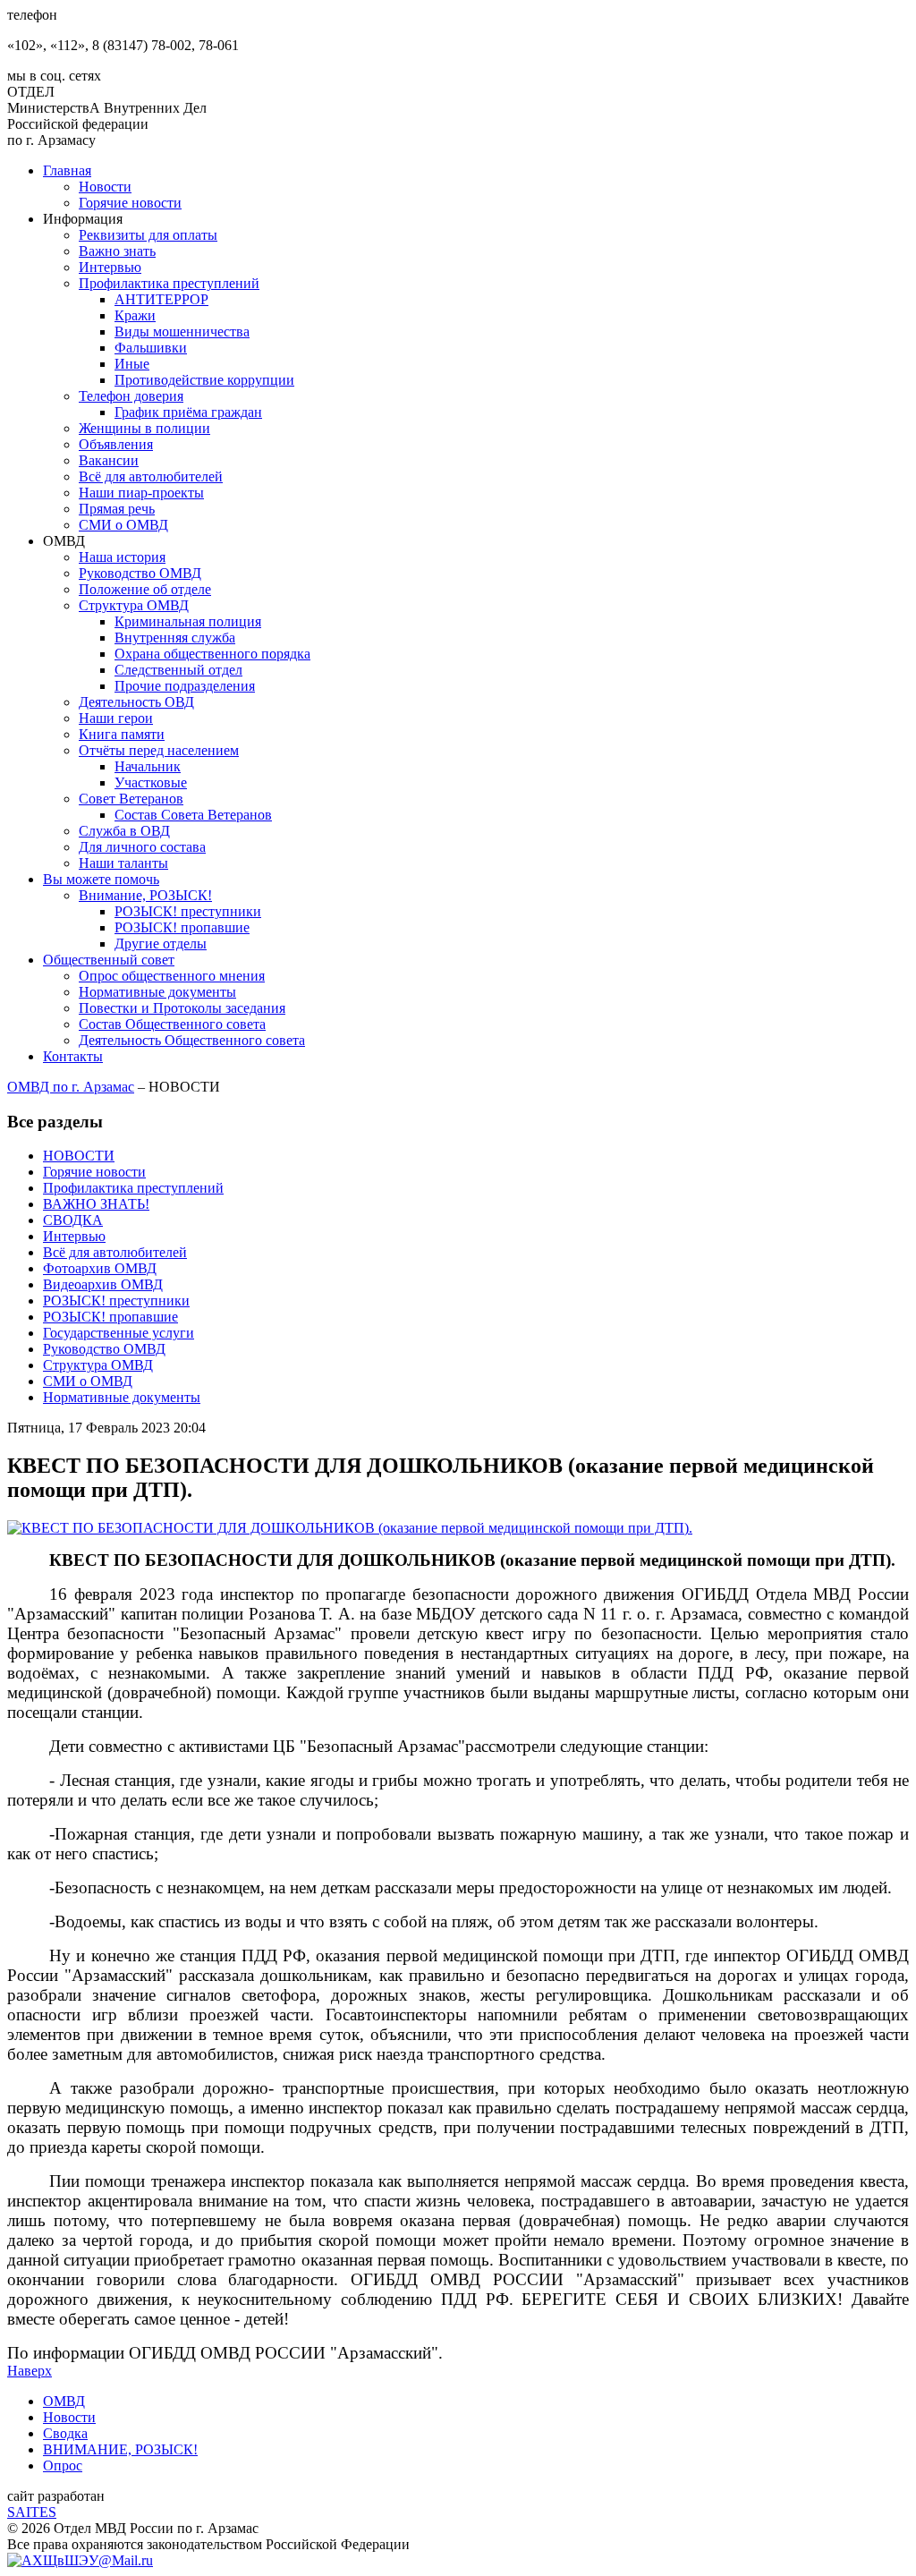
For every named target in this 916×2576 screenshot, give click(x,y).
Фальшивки (151, 348)
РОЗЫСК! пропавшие (182, 927)
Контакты (73, 1056)
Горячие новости (130, 203)
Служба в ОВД (124, 831)
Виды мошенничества (182, 332)
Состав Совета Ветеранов (193, 815)
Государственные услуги (119, 1333)
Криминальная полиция (188, 621)
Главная (67, 170)
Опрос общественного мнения (172, 976)
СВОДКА (73, 1220)
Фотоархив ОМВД (100, 1268)
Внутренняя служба (175, 638)
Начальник (148, 766)
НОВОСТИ (79, 1156)
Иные (132, 364)
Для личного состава (142, 847)
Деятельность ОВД (136, 702)
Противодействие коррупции (204, 380)
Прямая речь (117, 509)
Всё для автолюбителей (151, 476)
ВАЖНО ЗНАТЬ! (96, 1204)
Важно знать (117, 251)
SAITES (32, 2512)
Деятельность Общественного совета (192, 1040)
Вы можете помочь (101, 879)
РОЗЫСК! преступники (188, 911)
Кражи (135, 315)
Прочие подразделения (185, 686)
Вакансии (109, 460)
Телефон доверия (131, 396)
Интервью (110, 267)
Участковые (151, 782)
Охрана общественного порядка (212, 654)
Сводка (65, 2433)
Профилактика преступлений (169, 283)
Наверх (30, 2371)
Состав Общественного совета (172, 1024)
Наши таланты (123, 863)
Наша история (122, 557)
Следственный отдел (178, 670)
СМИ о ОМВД (123, 525)
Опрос (63, 2465)
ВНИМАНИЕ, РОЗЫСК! (120, 2449)
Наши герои (116, 718)
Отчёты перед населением (159, 750)
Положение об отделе (145, 589)
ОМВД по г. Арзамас (71, 1087)
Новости (105, 187)
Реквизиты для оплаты (148, 235)
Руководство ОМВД (140, 573)
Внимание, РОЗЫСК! (145, 895)
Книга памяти (122, 734)
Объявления (116, 444)
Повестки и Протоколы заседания (182, 1008)
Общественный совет (109, 960)
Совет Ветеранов (131, 799)
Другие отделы (161, 944)
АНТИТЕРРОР (161, 299)
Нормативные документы (157, 992)
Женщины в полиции (144, 428)
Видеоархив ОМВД (103, 1284)
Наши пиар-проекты (141, 493)
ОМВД (64, 2401)
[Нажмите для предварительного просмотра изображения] (350, 1528)
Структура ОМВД (134, 605)
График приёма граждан (188, 412)
